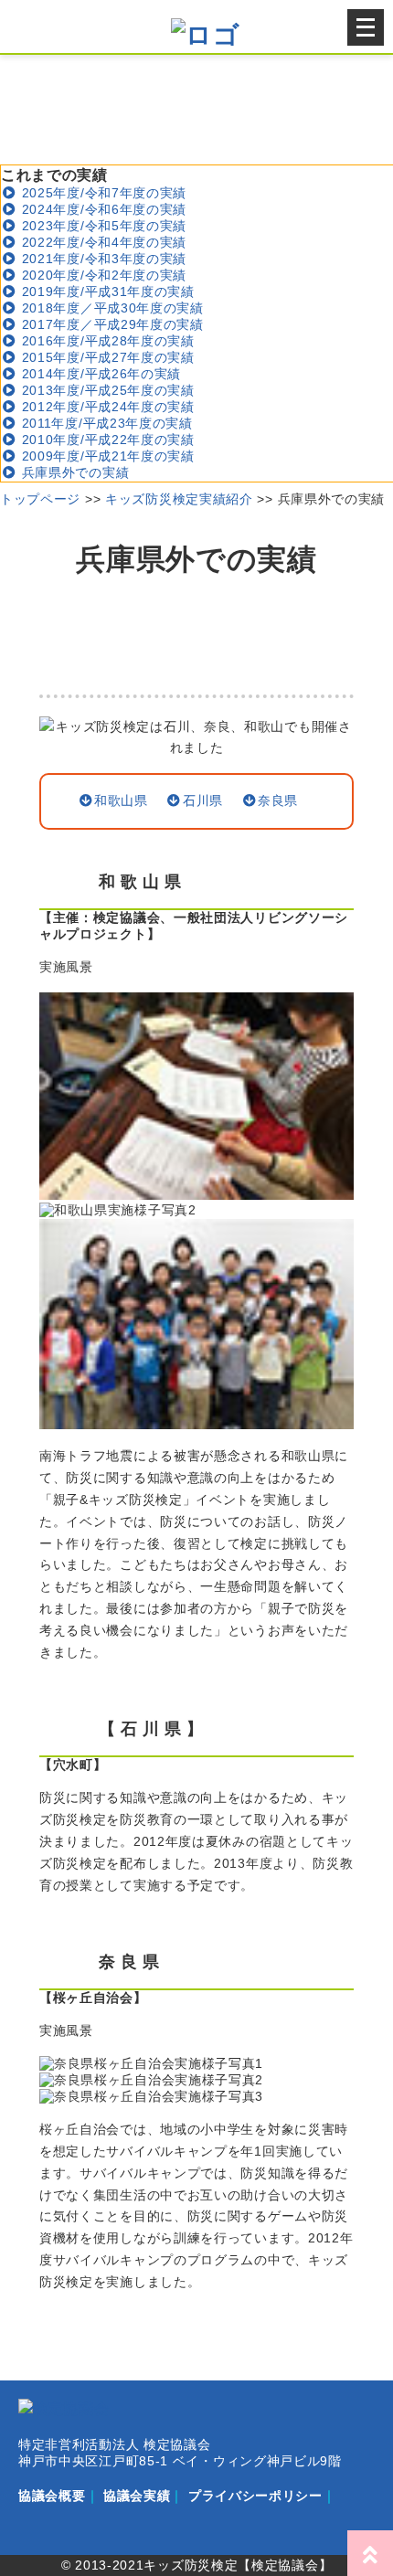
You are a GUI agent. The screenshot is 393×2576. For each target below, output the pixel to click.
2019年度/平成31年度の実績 (106, 292)
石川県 (203, 800)
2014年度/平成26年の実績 (99, 374)
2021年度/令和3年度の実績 (102, 259)
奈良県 (278, 800)
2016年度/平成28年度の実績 (106, 341)
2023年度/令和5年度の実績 (102, 226)
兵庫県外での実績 (73, 472)
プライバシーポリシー (255, 2496)
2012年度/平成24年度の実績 (106, 407)
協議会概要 (52, 2496)
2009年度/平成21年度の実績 (106, 456)
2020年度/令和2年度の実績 (102, 275)
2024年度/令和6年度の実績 (102, 209)
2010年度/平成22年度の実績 (106, 440)
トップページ (40, 499)
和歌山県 (121, 800)
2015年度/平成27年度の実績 (106, 357)
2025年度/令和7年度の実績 (102, 193)
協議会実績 (137, 2496)
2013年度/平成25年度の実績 (106, 390)
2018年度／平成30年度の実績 (111, 308)
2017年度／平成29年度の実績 (111, 324)
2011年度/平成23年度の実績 (105, 423)
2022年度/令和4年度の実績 (102, 242)
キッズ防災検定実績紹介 (179, 499)
